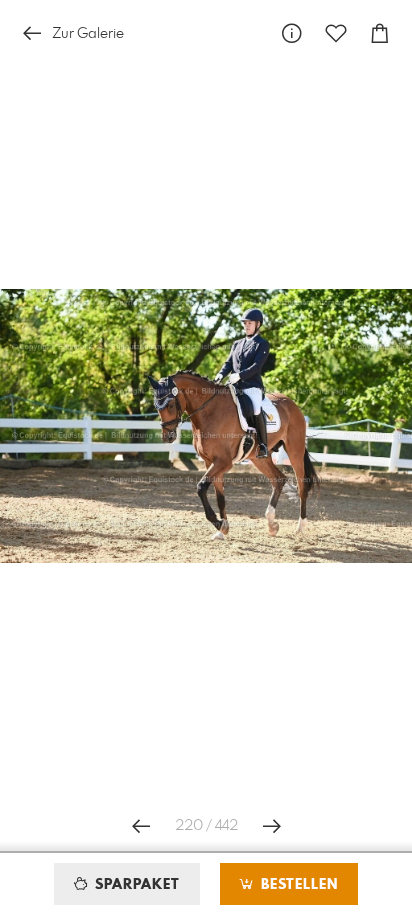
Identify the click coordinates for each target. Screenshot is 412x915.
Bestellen (297, 885)
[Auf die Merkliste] (336, 33)
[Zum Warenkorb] (380, 33)
